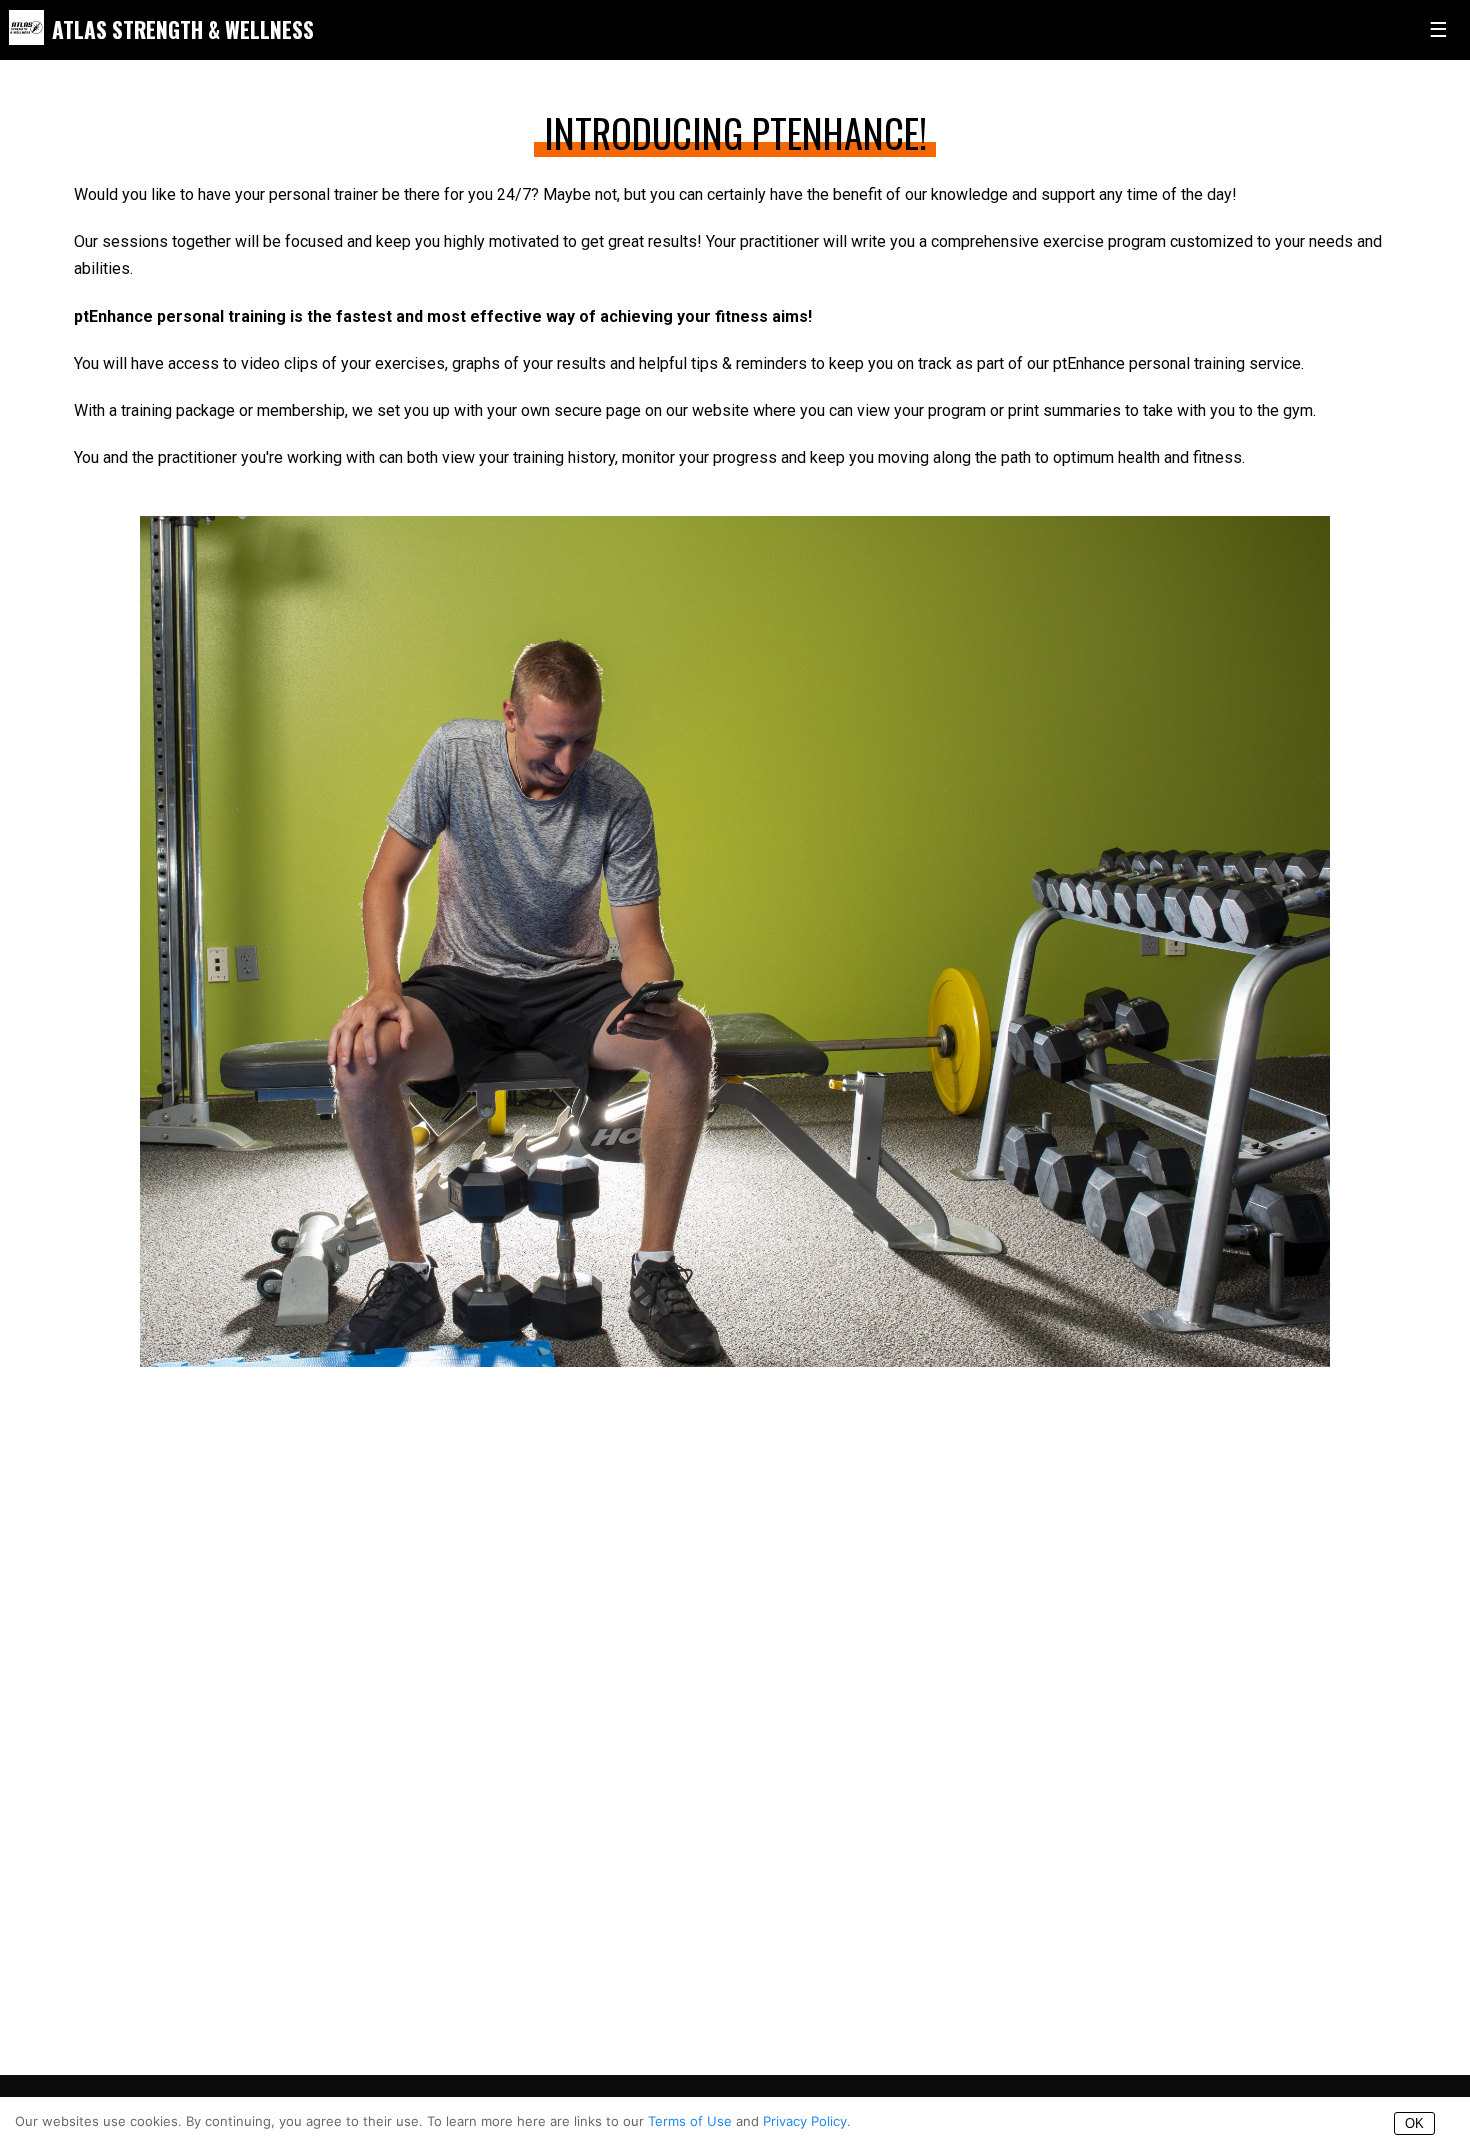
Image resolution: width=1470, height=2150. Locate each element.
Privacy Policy (805, 2121)
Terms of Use (690, 2121)
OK (1414, 2123)
